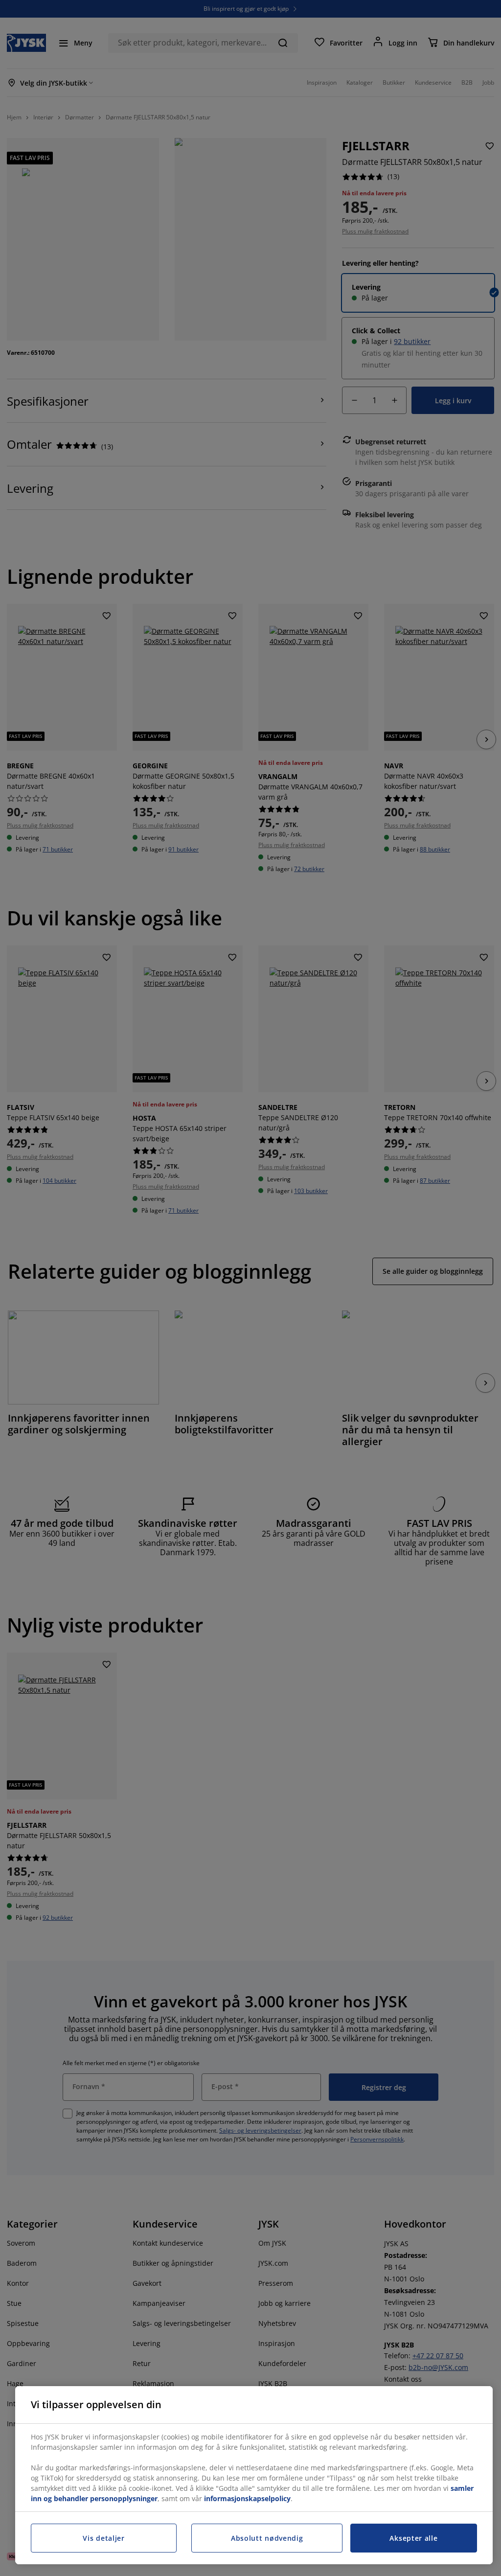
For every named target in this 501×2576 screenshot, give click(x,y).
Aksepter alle (413, 2538)
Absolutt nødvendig (267, 2538)
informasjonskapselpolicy (247, 2498)
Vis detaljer (103, 2538)
